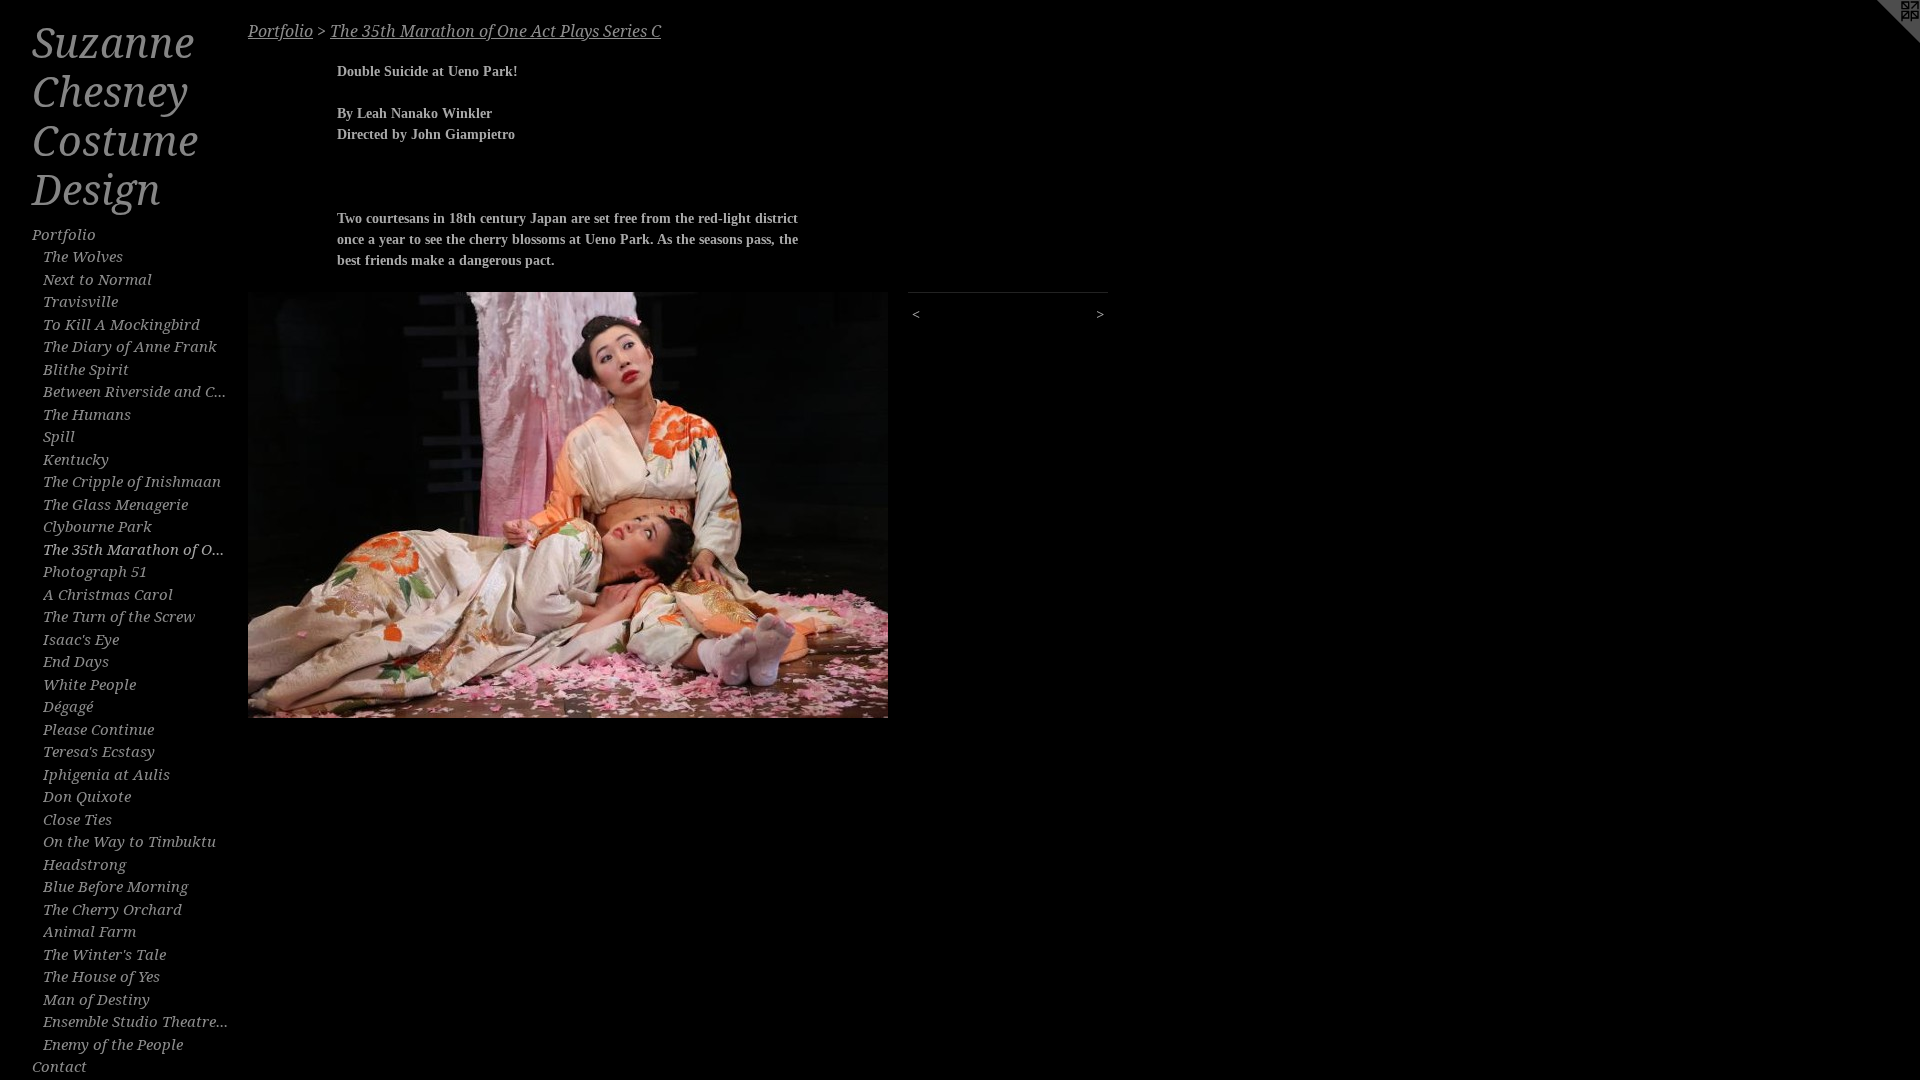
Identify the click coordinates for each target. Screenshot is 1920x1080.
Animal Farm (89, 932)
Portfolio (64, 235)
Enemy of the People (113, 1045)
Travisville (80, 302)
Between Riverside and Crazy (137, 392)
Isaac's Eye (81, 640)
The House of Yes (101, 977)
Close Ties (77, 820)
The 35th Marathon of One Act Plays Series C (137, 550)
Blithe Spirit (86, 370)
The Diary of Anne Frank (130, 347)
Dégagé (68, 707)
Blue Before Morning (115, 887)
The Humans (87, 415)
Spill (59, 437)
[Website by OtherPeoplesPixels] (1880, 40)
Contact (59, 1067)
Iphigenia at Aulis (106, 775)
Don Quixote (87, 797)
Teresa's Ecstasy (99, 752)
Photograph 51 (95, 572)
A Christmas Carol (108, 595)
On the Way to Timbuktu (129, 842)
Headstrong (84, 865)
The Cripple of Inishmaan (132, 482)
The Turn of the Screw (119, 617)
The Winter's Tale (104, 955)
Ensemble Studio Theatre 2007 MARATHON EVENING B (137, 1022)
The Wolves (83, 257)
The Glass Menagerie (115, 505)
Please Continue (98, 730)
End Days (76, 662)
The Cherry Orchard (112, 910)
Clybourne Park (97, 527)
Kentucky (76, 460)
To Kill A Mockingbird (121, 325)
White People (89, 685)
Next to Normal (97, 280)
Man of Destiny (96, 1000)
